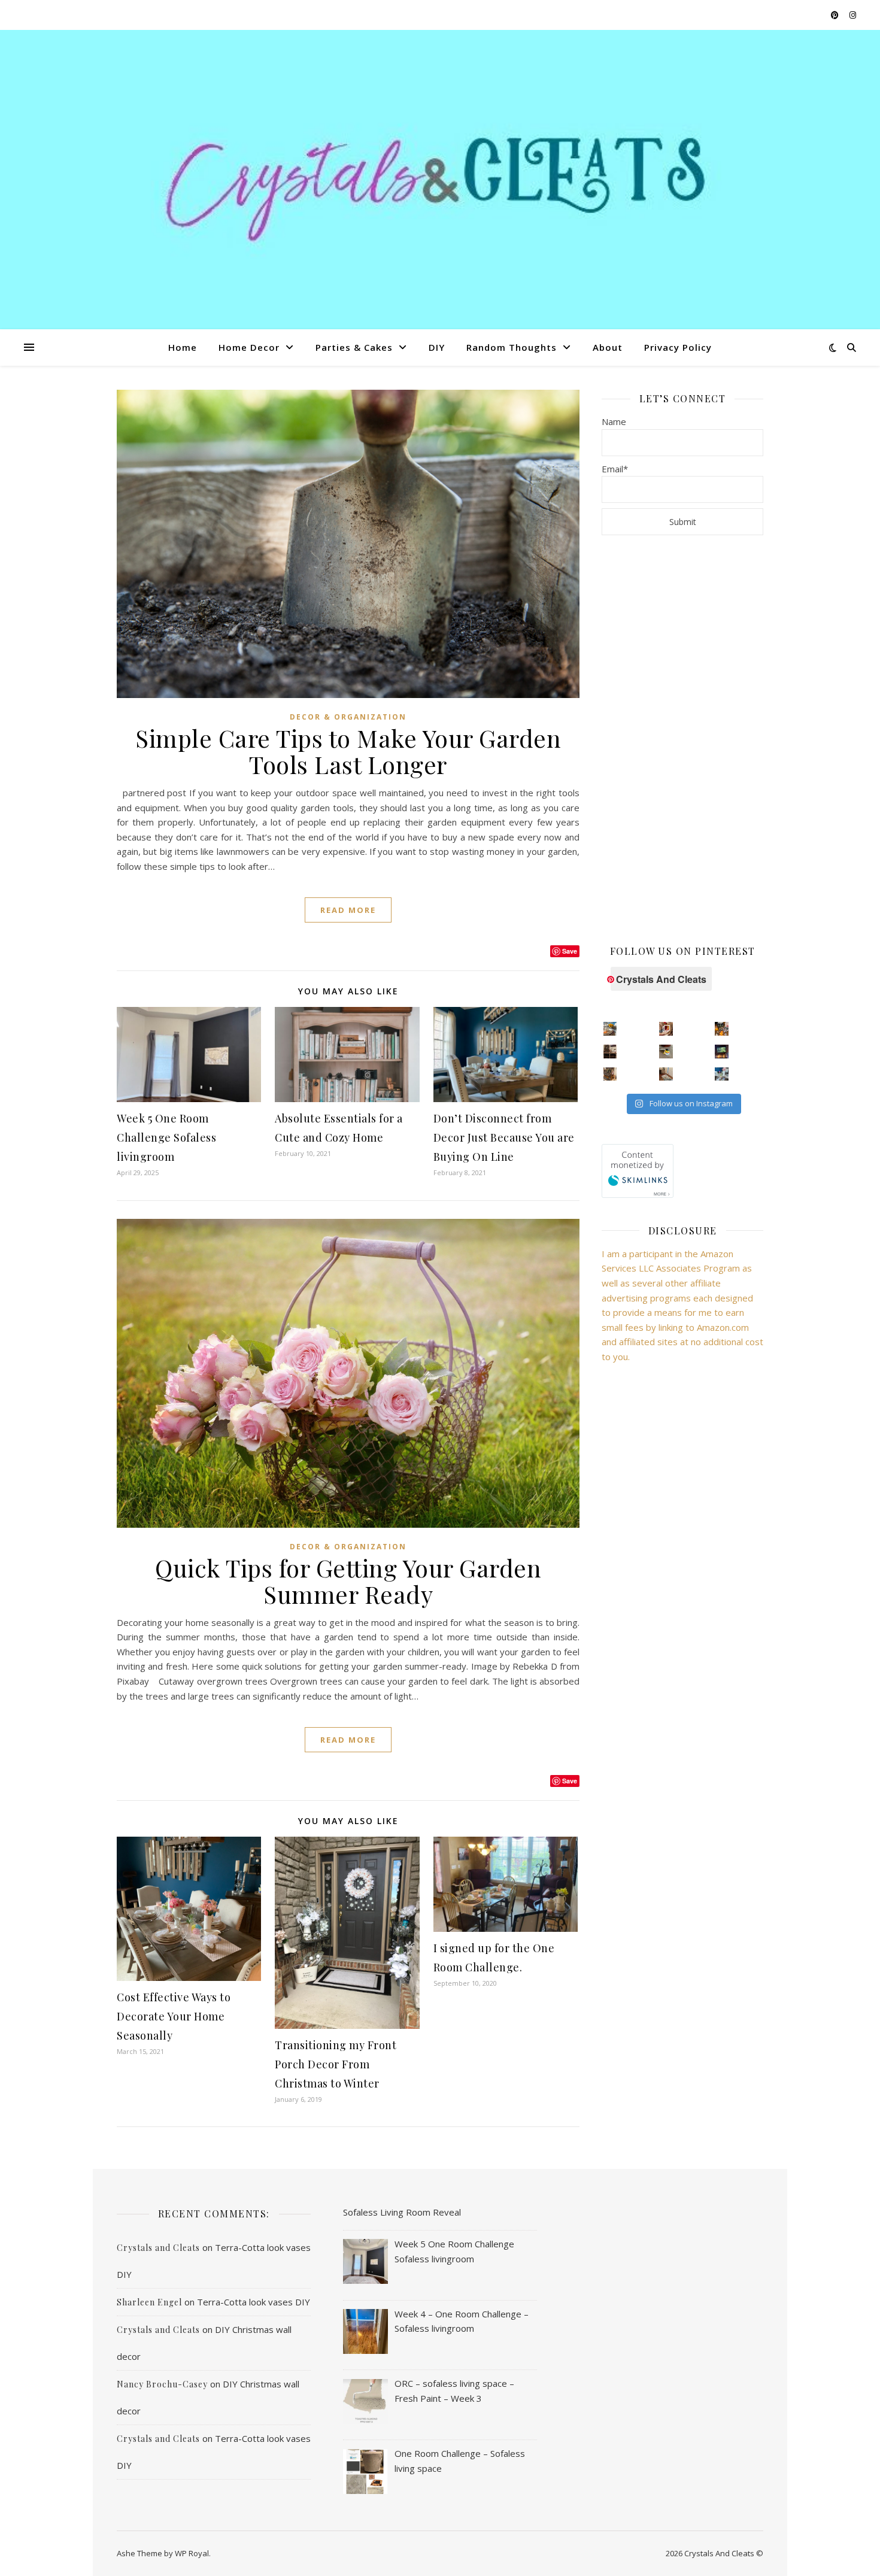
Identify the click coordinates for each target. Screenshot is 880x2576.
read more (348, 910)
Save (570, 951)
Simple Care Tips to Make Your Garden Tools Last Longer (348, 751)
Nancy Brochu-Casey (162, 2384)
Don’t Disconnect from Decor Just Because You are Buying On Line (504, 1137)
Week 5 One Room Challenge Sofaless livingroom (166, 1137)
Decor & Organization (348, 717)
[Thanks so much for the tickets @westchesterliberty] (722, 1029)
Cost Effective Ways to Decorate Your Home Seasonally (174, 2016)
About (608, 347)
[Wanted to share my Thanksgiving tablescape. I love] (666, 1029)
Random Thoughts (512, 347)
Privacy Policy (678, 347)
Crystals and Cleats (158, 2248)
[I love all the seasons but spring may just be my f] (722, 1074)
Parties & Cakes (354, 347)
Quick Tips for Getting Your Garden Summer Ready (348, 1581)
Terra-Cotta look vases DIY (254, 2302)
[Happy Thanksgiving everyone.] (610, 1029)
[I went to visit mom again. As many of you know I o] (610, 1074)
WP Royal (192, 2553)
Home (183, 347)
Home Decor (249, 347)
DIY (437, 347)
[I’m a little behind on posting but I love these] (610, 1052)
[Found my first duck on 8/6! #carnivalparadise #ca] (666, 1052)
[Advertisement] (682, 739)
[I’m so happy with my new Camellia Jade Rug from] (666, 1074)
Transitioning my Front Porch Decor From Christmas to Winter (336, 2064)
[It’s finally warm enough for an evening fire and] (722, 1052)
